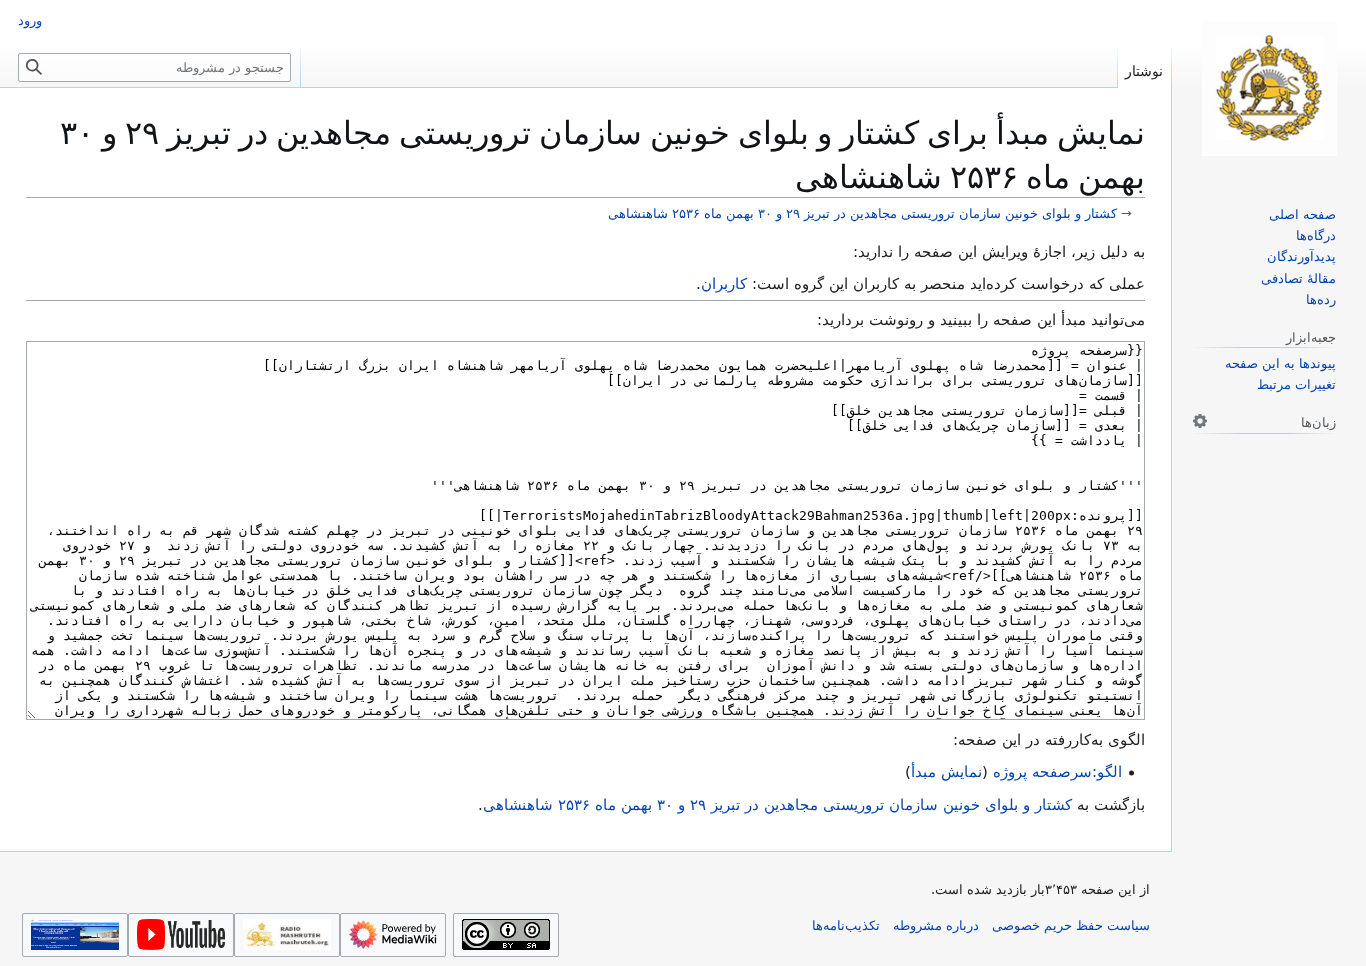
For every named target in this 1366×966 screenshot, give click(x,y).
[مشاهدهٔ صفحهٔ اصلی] (1269, 88)
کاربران (724, 284)
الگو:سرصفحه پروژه (1057, 772)
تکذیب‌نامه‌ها (846, 925)
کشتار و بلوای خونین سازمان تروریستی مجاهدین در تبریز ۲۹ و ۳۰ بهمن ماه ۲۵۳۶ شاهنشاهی (862, 213)
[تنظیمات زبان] (1200, 421)
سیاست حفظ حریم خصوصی (1071, 925)
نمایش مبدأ (946, 772)
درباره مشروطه (936, 925)
